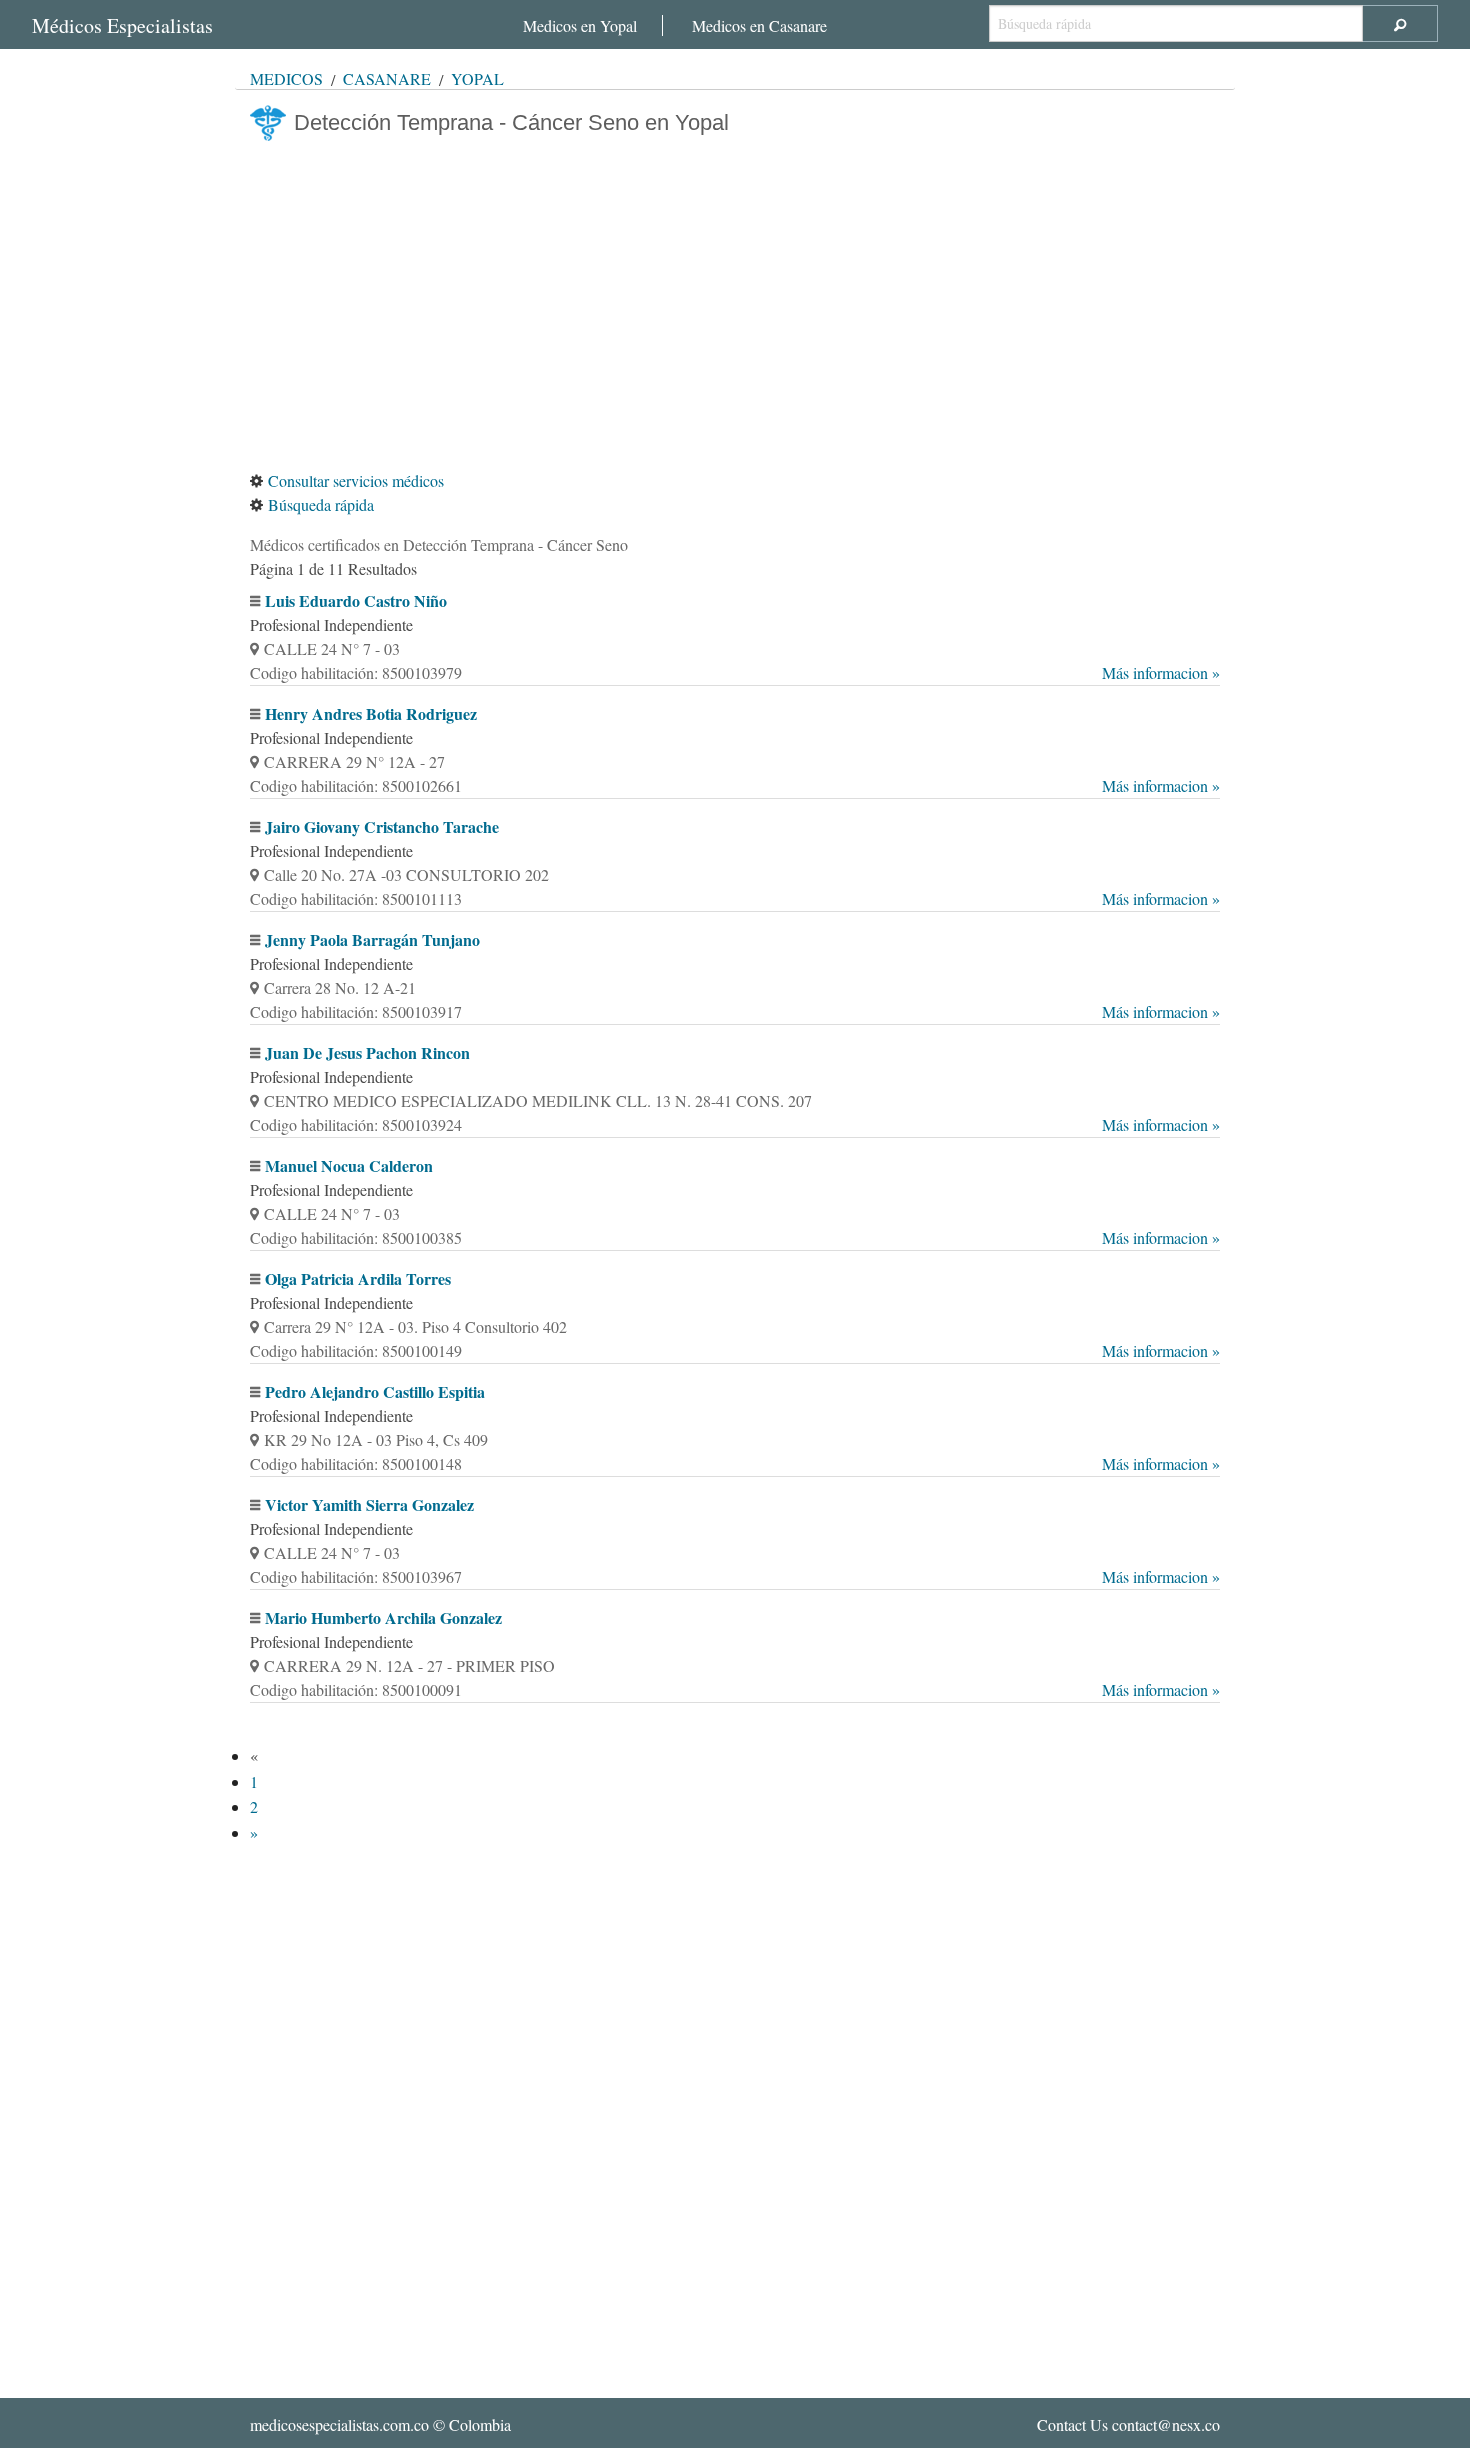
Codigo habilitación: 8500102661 (735, 785)
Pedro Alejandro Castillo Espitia (375, 1391)
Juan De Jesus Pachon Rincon (367, 1052)
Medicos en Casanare (759, 25)
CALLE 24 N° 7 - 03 (332, 648)
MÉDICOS (286, 78)
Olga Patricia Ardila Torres (358, 1278)
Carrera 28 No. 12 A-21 (340, 987)
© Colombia (380, 2424)
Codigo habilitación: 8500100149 (735, 1350)
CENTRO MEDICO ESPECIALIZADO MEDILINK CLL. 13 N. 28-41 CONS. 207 (538, 1100)
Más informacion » (1161, 672)
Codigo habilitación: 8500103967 (735, 1576)
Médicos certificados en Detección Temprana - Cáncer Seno (439, 544)
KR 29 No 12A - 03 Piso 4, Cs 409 (376, 1439)
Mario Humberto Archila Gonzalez (383, 1617)
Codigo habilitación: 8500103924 (735, 1124)
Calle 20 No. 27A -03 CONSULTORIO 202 (406, 874)
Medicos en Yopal (580, 25)
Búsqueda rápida (321, 504)
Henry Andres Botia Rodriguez (371, 713)
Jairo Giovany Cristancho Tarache (382, 826)
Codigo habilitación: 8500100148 (735, 1463)
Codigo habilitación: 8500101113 (735, 898)
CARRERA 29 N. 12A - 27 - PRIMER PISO (409, 1665)
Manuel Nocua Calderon (349, 1165)
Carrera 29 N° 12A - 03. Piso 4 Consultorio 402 (415, 1326)
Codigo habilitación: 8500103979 (735, 672)
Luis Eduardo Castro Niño (356, 600)
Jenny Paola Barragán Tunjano (372, 939)
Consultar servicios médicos (356, 480)
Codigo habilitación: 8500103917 (735, 1011)
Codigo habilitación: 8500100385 (735, 1237)
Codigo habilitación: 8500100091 (735, 1689)
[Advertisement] (735, 305)
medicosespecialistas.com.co (339, 2424)
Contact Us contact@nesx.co (1128, 2424)
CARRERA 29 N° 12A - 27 (354, 761)
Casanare (387, 78)
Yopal (477, 78)
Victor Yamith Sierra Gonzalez (369, 1504)
